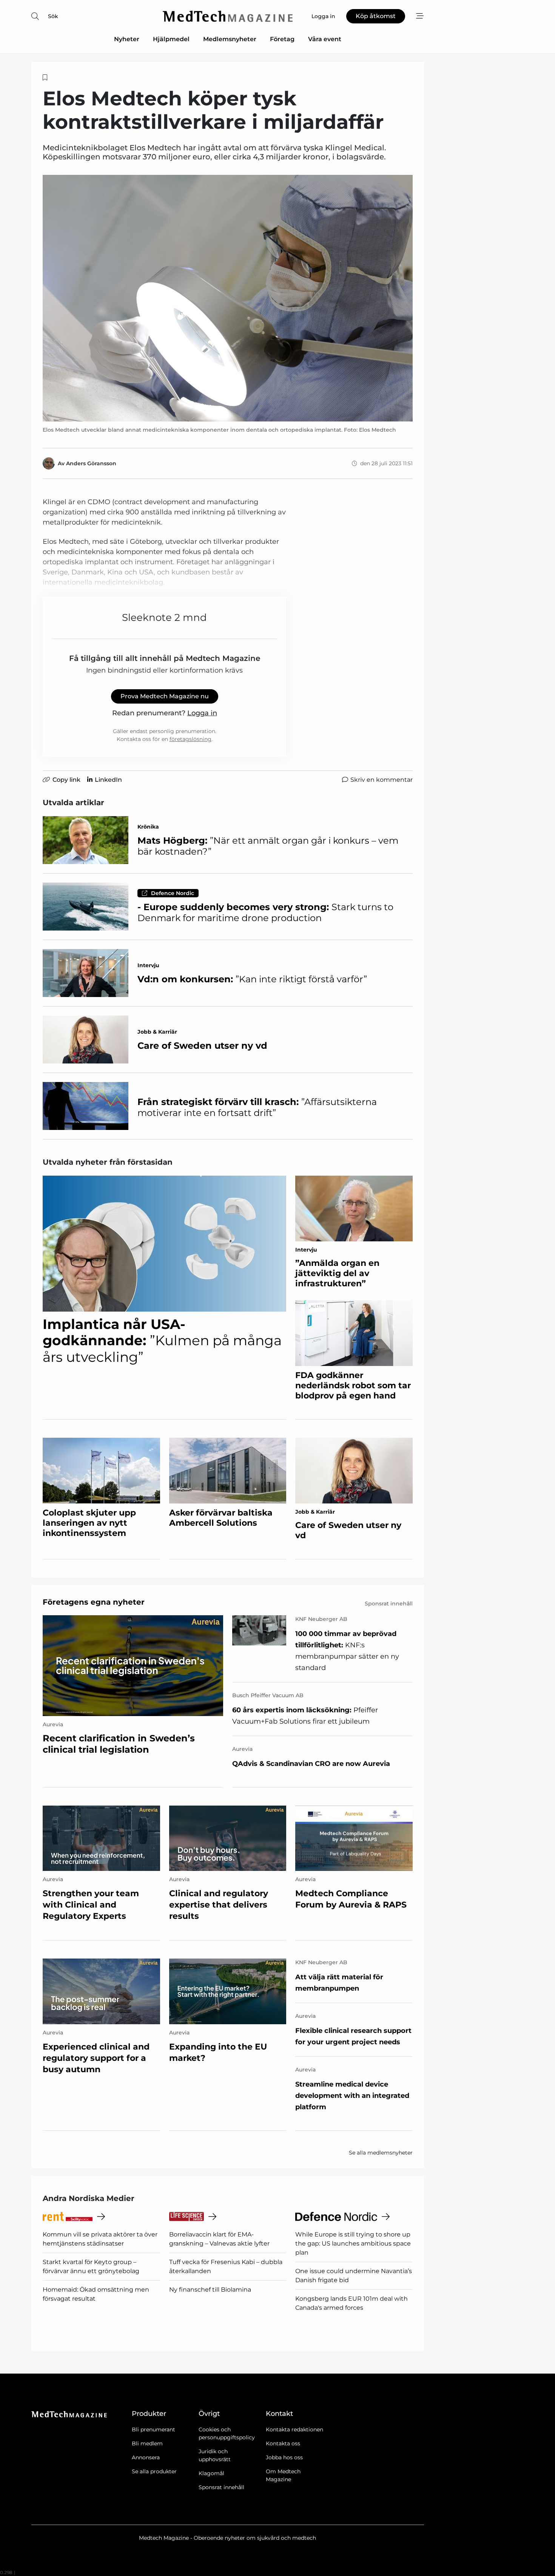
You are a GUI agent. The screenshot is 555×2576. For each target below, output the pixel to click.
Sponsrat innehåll (221, 2487)
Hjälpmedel (171, 39)
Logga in (202, 713)
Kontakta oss (283, 2443)
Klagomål (211, 2473)
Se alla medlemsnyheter (381, 2153)
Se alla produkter (154, 2471)
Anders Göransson (91, 463)
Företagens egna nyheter (94, 1602)
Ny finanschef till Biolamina (210, 2290)
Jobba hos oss (284, 2457)
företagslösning (190, 739)
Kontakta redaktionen (294, 2429)
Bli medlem (147, 2443)
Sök (53, 16)
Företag (282, 39)
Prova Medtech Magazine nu (165, 696)
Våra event (325, 39)
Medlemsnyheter (230, 39)
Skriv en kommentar (382, 780)
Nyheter (127, 39)
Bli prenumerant (153, 2429)
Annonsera (146, 2457)
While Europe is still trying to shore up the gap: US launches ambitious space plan (353, 2243)
